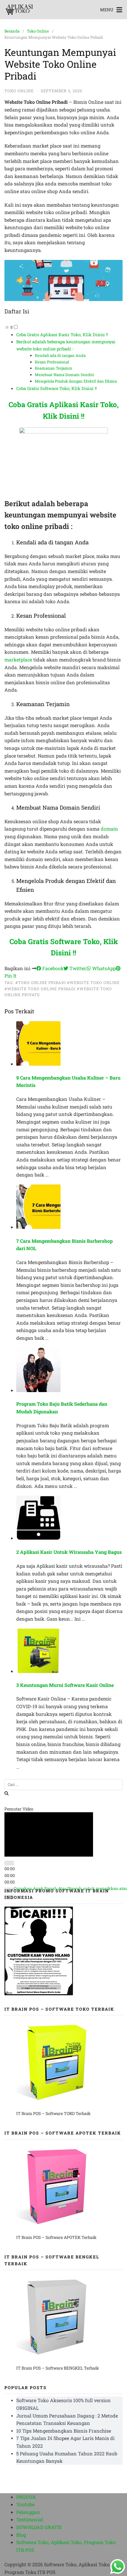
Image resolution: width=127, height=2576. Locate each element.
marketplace (18, 660)
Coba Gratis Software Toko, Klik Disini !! (56, 388)
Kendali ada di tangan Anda (60, 355)
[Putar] (9, 1885)
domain (109, 829)
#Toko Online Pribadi (41, 983)
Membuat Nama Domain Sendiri (64, 375)
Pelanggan (28, 2512)
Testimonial (30, 2519)
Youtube (25, 2504)
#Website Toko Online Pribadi (40, 989)
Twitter (77, 968)
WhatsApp (103, 968)
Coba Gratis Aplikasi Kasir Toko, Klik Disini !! (62, 335)
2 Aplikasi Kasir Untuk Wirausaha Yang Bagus (69, 1552)
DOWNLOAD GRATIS (39, 2527)
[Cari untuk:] (63, 1785)
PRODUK (26, 2497)
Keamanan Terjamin (54, 368)
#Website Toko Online (93, 983)
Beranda (12, 31)
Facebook (52, 968)
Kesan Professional (52, 362)
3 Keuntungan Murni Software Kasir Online (65, 1685)
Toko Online (38, 31)
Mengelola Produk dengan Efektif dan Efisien (76, 381)
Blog (21, 2535)
